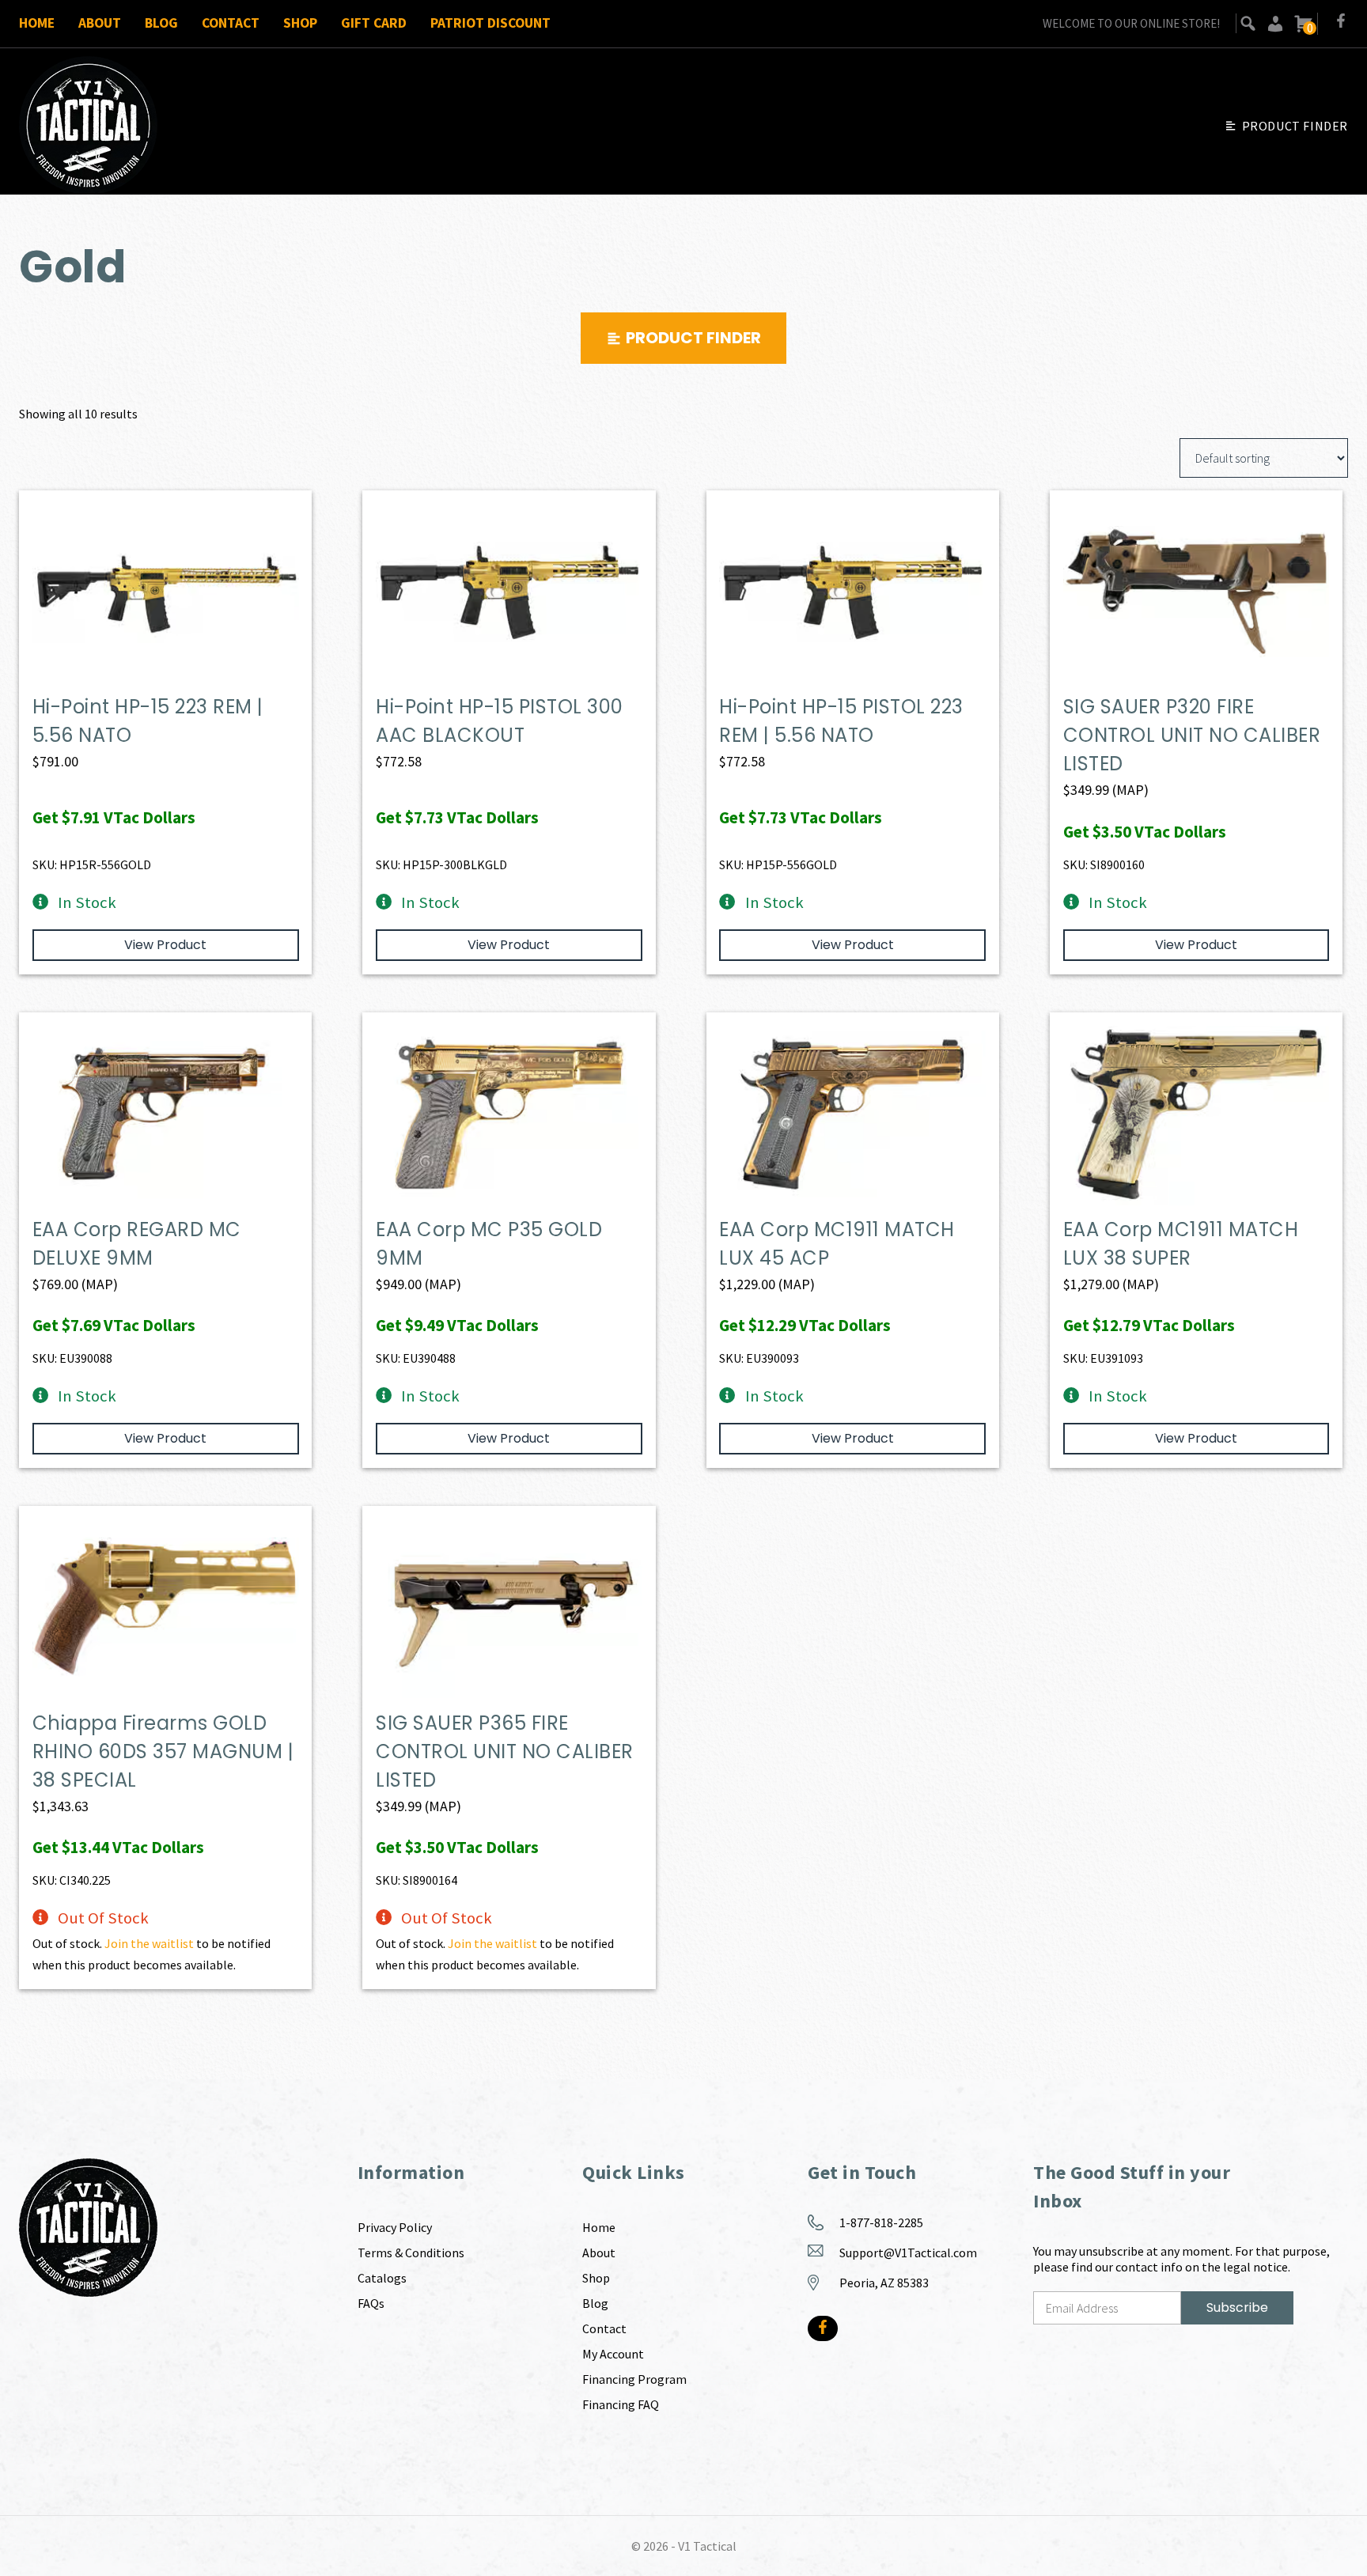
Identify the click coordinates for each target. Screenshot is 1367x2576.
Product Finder (1295, 126)
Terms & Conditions (411, 2253)
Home (37, 23)
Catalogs (382, 2278)
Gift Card (374, 23)
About (100, 23)
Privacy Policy (395, 2227)
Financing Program (634, 2379)
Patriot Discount (490, 23)
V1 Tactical (707, 2546)
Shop (300, 23)
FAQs (371, 2303)
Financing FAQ (621, 2404)
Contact (231, 23)
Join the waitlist (149, 1943)
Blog (161, 23)
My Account (613, 2354)
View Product (165, 945)
